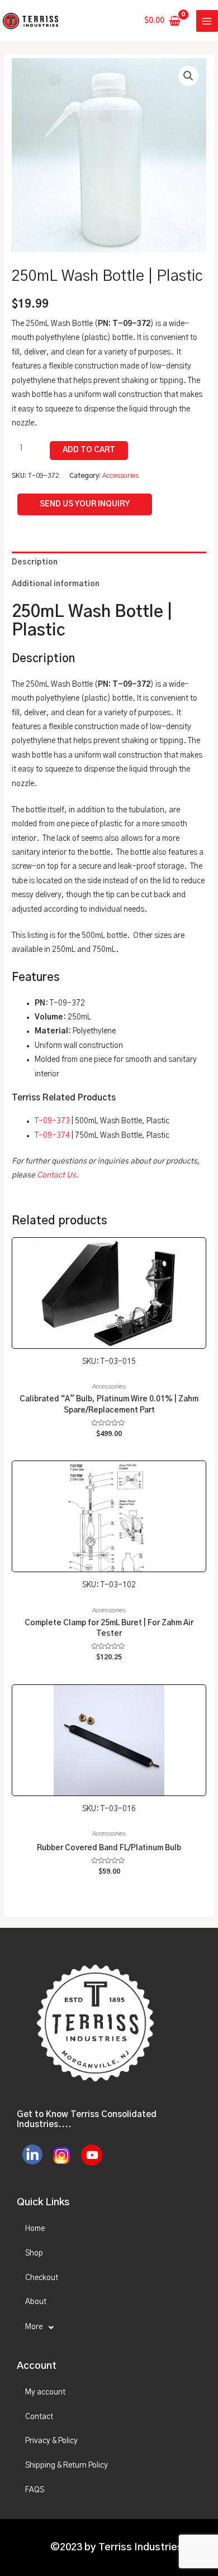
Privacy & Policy (51, 2441)
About (36, 2302)
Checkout (42, 2278)
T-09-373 (52, 1121)
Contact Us (56, 1175)
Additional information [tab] (56, 584)
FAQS (35, 2490)
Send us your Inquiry (85, 504)
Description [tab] (35, 562)
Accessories (120, 476)
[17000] (89, 451)
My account (45, 2392)
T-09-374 (52, 1136)
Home (35, 2229)
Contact (39, 2417)
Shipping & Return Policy (67, 2465)
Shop (34, 2253)
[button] (188, 76)
